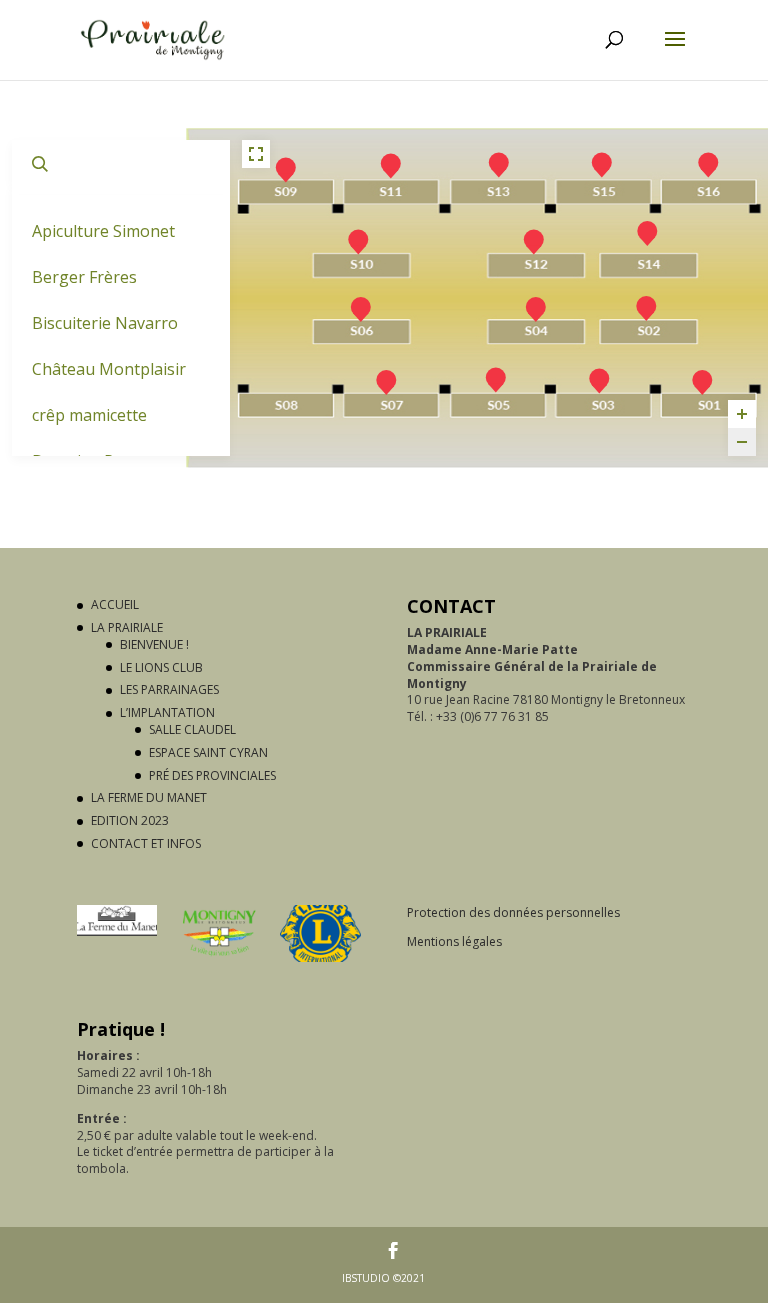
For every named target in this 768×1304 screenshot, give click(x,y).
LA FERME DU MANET (149, 797)
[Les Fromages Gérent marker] (648, 231)
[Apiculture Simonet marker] (600, 379)
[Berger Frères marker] (361, 307)
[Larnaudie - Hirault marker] (703, 380)
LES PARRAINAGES (169, 689)
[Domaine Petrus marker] (647, 306)
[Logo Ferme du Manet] (117, 931)
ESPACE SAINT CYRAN (208, 752)
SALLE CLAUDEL (192, 729)
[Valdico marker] (602, 163)
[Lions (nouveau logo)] (320, 957)
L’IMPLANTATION (167, 712)
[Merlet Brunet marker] (709, 163)
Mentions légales (454, 941)
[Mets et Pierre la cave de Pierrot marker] (386, 380)
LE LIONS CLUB (161, 667)
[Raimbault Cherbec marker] (534, 239)
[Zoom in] (742, 414)
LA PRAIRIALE (127, 627)
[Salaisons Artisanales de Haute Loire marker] (496, 378)
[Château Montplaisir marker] (391, 163)
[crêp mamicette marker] (499, 163)
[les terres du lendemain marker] (359, 239)
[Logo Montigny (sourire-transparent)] (219, 957)
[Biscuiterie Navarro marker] (286, 168)
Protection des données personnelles (513, 912)
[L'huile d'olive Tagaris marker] (536, 307)
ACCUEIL (115, 604)
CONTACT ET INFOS (146, 843)
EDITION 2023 (130, 820)
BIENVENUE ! (154, 644)
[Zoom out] (742, 442)
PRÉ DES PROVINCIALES (212, 775)
